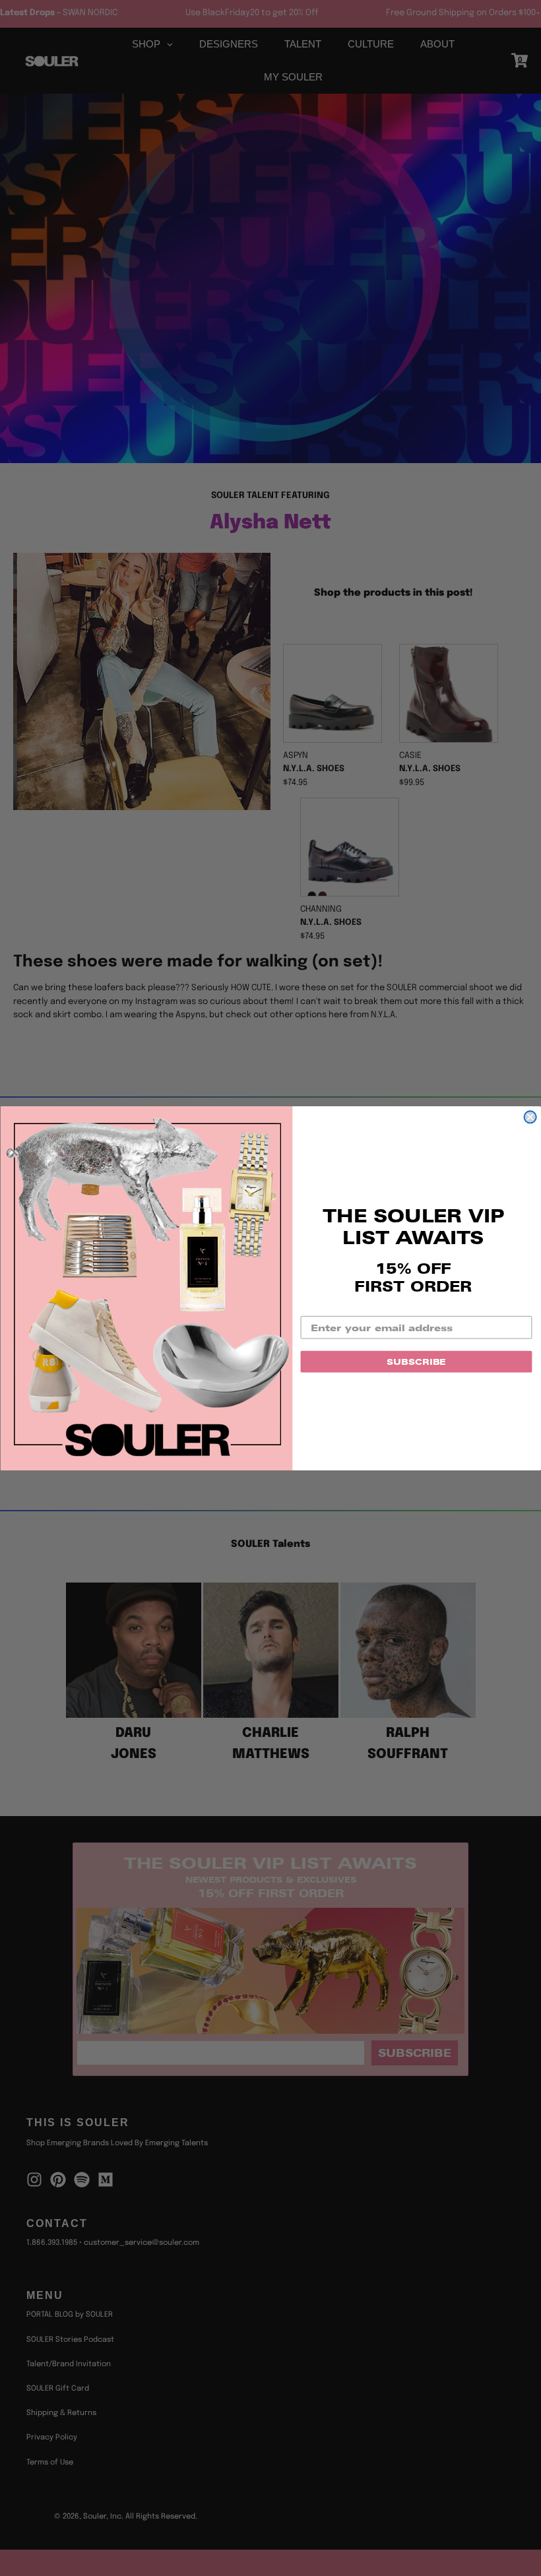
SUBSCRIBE (416, 1361)
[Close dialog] (530, 1117)
